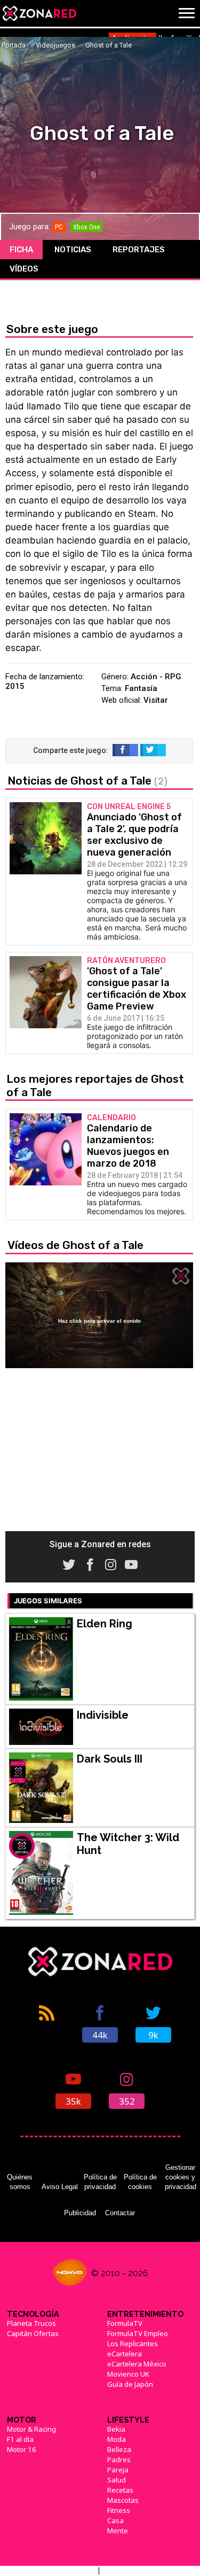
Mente (118, 2531)
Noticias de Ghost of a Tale (87, 781)
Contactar (120, 2213)
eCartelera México (137, 2364)
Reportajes (139, 250)
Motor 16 (22, 2449)
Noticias (73, 250)
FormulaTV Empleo (138, 2333)
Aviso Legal (60, 2187)
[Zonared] (39, 13)
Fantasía (141, 688)
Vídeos (24, 269)
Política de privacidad (100, 2182)
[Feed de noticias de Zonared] (47, 2023)
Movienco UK (128, 2374)
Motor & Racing (31, 2429)
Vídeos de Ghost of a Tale (75, 1245)
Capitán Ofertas (33, 2333)
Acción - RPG (156, 677)
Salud (117, 2480)
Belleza (119, 2449)
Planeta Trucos (31, 2323)
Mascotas (123, 2500)
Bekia (116, 2429)
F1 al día (20, 2439)
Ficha (21, 250)
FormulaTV (125, 2323)
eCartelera (125, 2354)
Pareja (118, 2470)
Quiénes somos (20, 2182)
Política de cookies (140, 2182)
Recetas (120, 2490)
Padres (119, 2459)
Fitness (119, 2510)
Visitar (156, 700)
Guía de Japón (130, 2384)
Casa (115, 2520)
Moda (117, 2439)
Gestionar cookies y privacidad (181, 2177)
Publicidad (80, 2213)
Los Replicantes (133, 2344)
